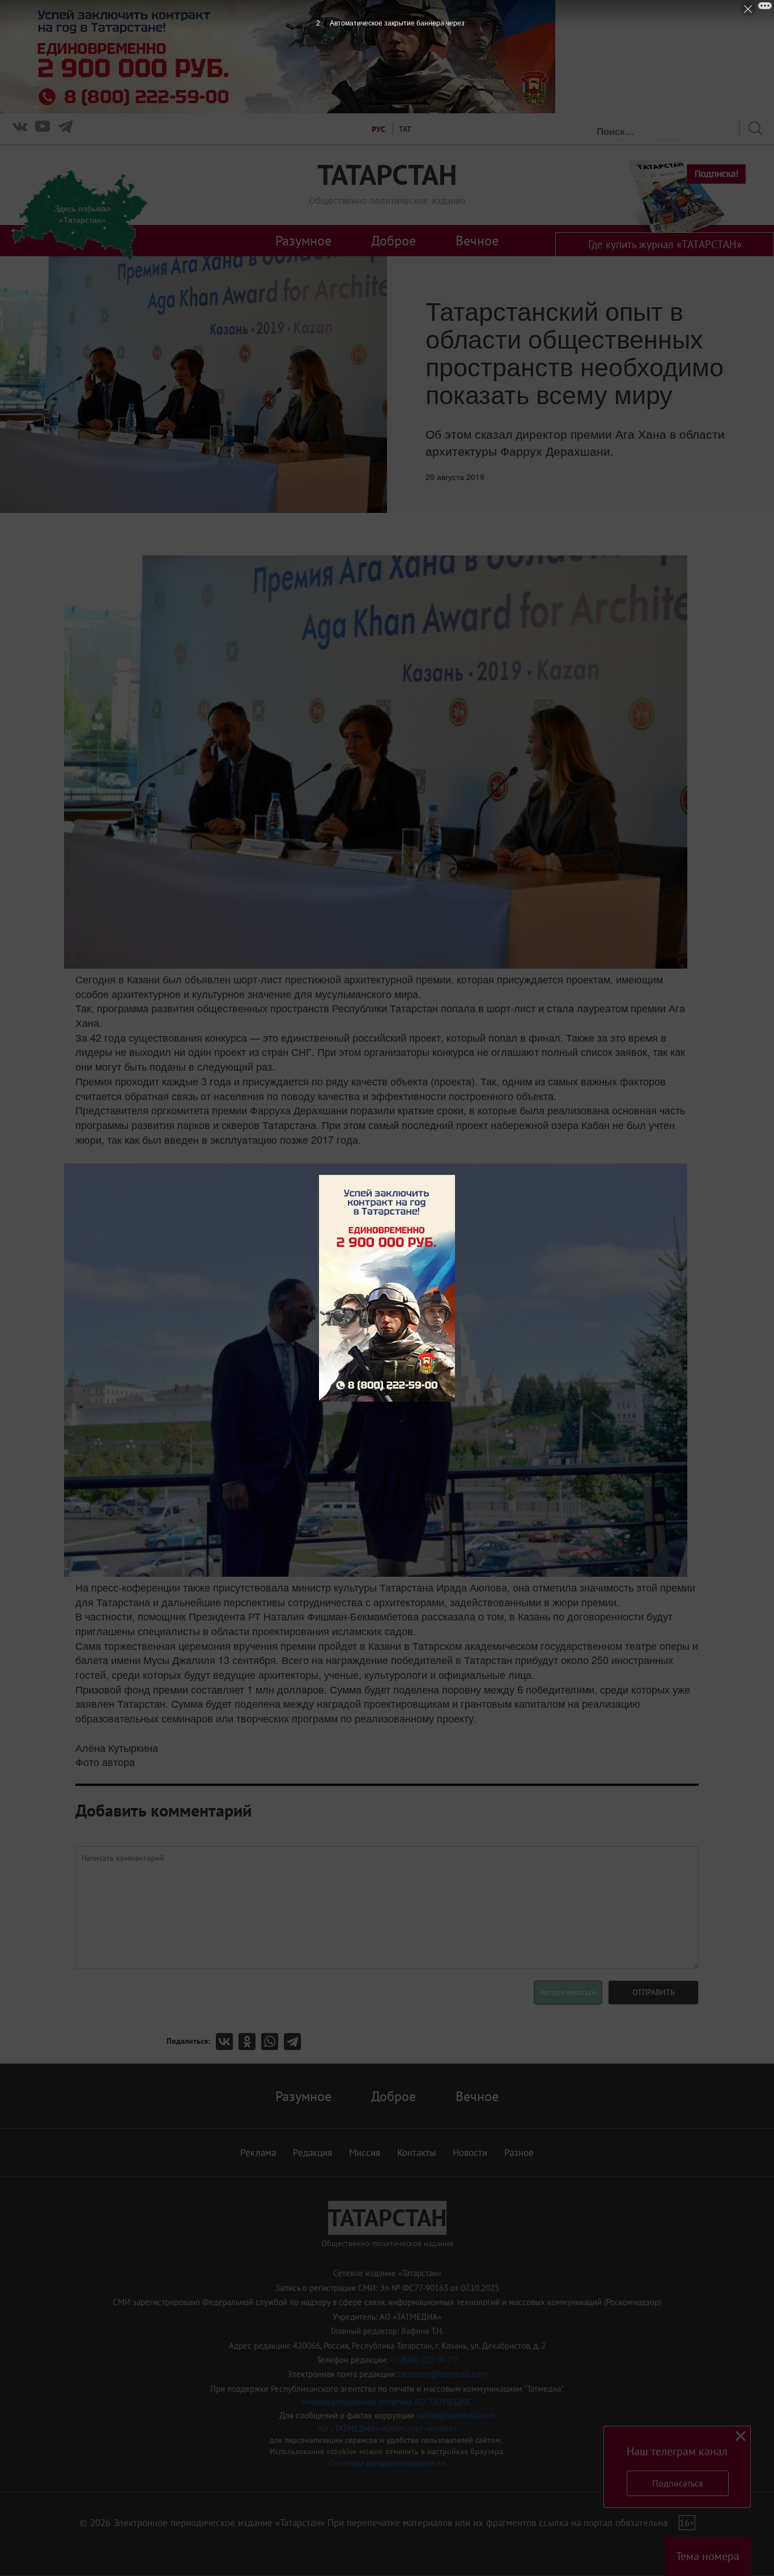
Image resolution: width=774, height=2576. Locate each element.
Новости (470, 2153)
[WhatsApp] (273, 2042)
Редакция (312, 2153)
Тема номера (708, 2556)
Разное (519, 2153)
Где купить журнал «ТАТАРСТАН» (665, 244)
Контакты (416, 2153)
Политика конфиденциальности (387, 2463)
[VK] (20, 129)
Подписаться (678, 2483)
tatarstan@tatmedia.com (443, 2374)
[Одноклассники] (250, 2042)
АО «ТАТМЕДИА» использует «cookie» (387, 2428)
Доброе (394, 240)
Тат (405, 129)
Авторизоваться (568, 1992)
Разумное (303, 240)
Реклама (258, 2153)
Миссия (365, 2153)
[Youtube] (42, 129)
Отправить (654, 1992)
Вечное (477, 240)
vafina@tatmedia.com (456, 2415)
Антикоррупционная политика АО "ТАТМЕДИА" (387, 2402)
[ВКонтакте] (227, 2042)
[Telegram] (65, 129)
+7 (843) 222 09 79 (424, 2360)
